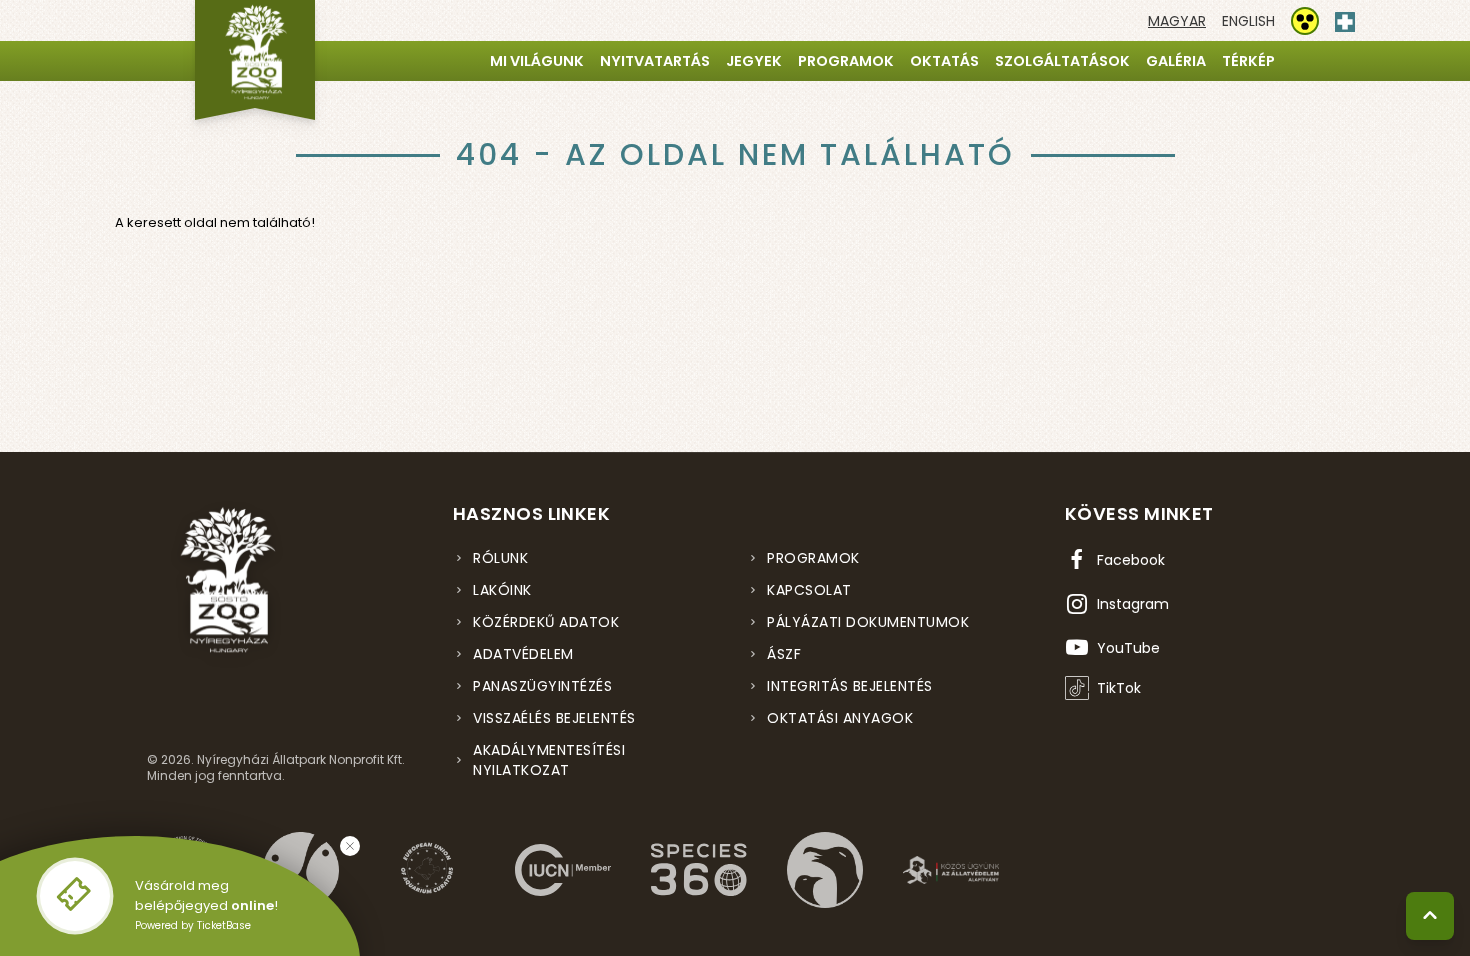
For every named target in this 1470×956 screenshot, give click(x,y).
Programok (846, 61)
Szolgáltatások (1062, 61)
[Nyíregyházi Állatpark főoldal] (255, 60)
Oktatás (944, 61)
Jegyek (754, 61)
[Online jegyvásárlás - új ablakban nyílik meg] (75, 896)
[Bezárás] (350, 846)
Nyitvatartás (655, 61)
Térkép (1248, 61)
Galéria (1176, 61)
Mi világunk (537, 61)
